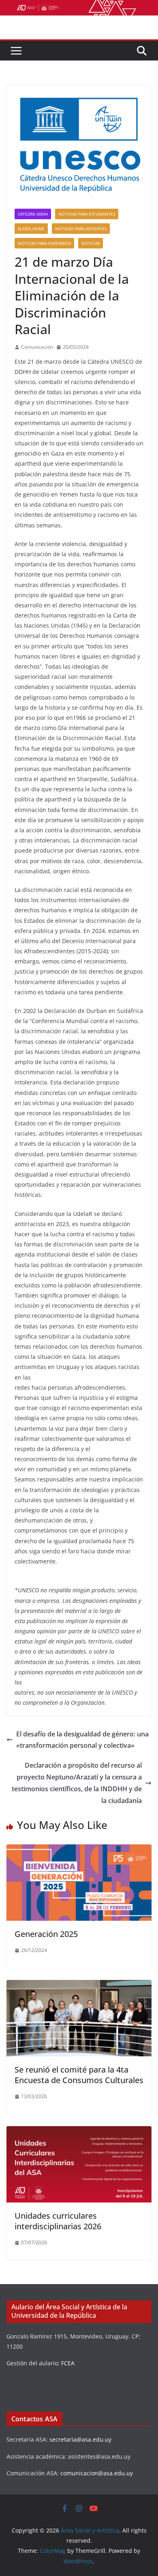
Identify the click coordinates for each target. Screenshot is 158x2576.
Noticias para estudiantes (87, 214)
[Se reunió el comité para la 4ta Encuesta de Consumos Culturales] (79, 1986)
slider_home (31, 229)
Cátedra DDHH (33, 214)
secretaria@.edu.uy (80, 2439)
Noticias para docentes (81, 229)
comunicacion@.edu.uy (97, 2473)
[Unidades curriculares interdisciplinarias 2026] (79, 2132)
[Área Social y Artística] (79, 6)
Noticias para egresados (44, 243)
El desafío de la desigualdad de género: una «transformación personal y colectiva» (82, 1740)
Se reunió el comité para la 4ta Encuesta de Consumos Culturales (79, 2075)
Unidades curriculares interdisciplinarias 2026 (58, 2221)
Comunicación (37, 347)
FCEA (68, 2363)
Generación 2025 (46, 1934)
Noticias (91, 243)
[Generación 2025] (79, 1850)
